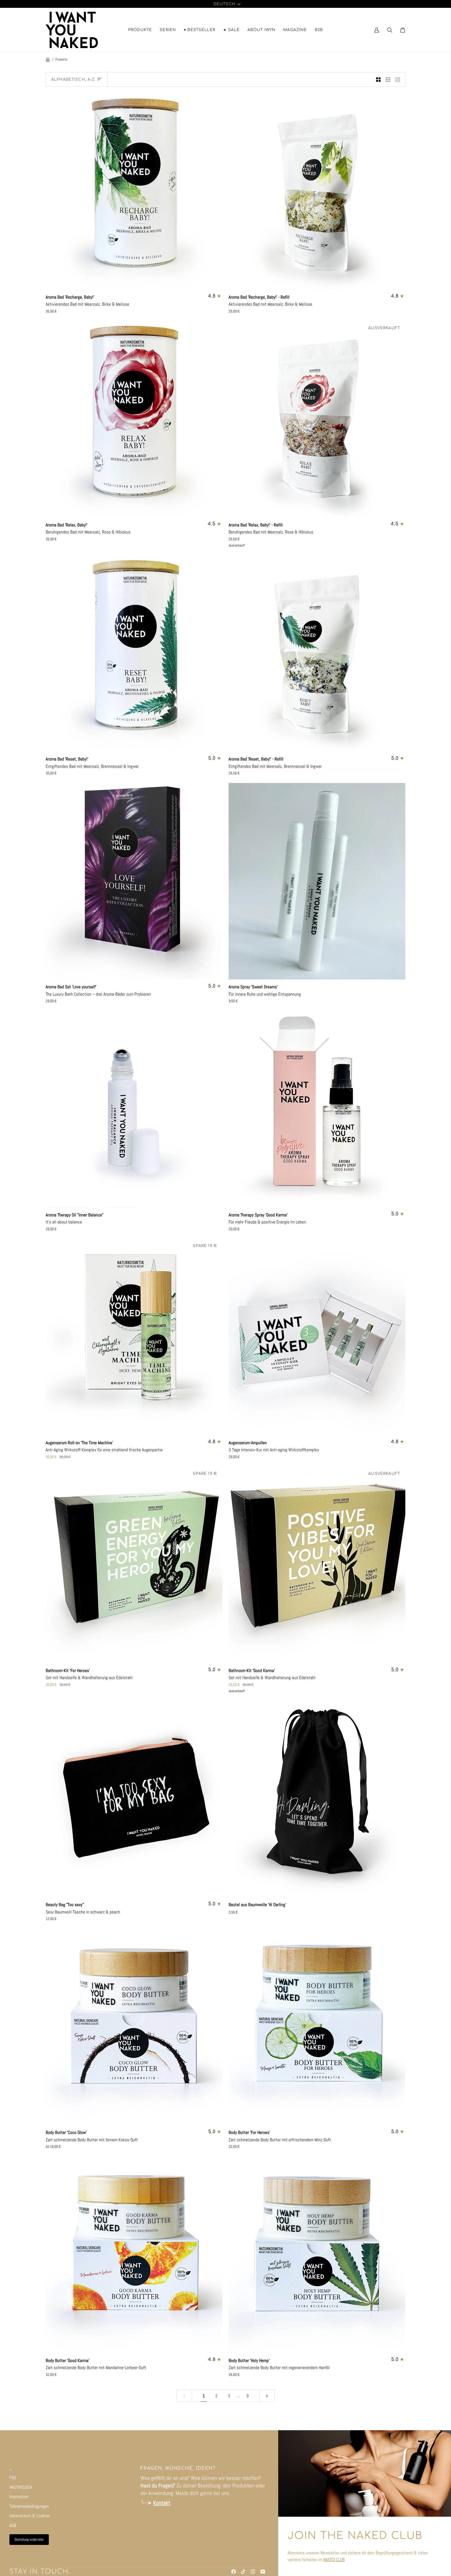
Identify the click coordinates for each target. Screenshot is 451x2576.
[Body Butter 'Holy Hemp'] (317, 2255)
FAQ (13, 2478)
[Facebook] (234, 2572)
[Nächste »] (267, 2396)
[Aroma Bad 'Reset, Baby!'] (134, 653)
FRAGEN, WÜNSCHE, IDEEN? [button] (178, 2468)
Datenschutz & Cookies (30, 2516)
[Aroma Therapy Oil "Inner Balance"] (134, 1109)
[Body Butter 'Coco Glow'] (134, 2027)
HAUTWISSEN (21, 2487)
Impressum (19, 2497)
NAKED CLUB (334, 2560)
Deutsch (224, 4)
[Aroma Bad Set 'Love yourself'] (134, 881)
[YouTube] (263, 2572)
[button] (140, 30)
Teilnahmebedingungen (29, 2506)
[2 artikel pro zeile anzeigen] (378, 79)
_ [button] (11, 2468)
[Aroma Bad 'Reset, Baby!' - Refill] (317, 653)
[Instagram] (253, 2572)
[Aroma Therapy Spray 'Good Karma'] (317, 1109)
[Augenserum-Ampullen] (317, 1337)
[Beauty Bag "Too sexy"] (134, 1799)
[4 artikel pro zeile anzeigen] (399, 79)
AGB (13, 2525)
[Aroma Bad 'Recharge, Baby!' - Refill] (317, 191)
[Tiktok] (243, 2572)
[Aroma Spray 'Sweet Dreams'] (317, 881)
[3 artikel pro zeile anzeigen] (388, 79)
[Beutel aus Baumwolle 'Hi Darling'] (317, 1799)
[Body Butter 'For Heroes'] (317, 2027)
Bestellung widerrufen (29, 2539)
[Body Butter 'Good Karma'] (134, 2255)
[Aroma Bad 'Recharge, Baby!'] (134, 191)
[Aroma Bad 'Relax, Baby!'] (134, 419)
